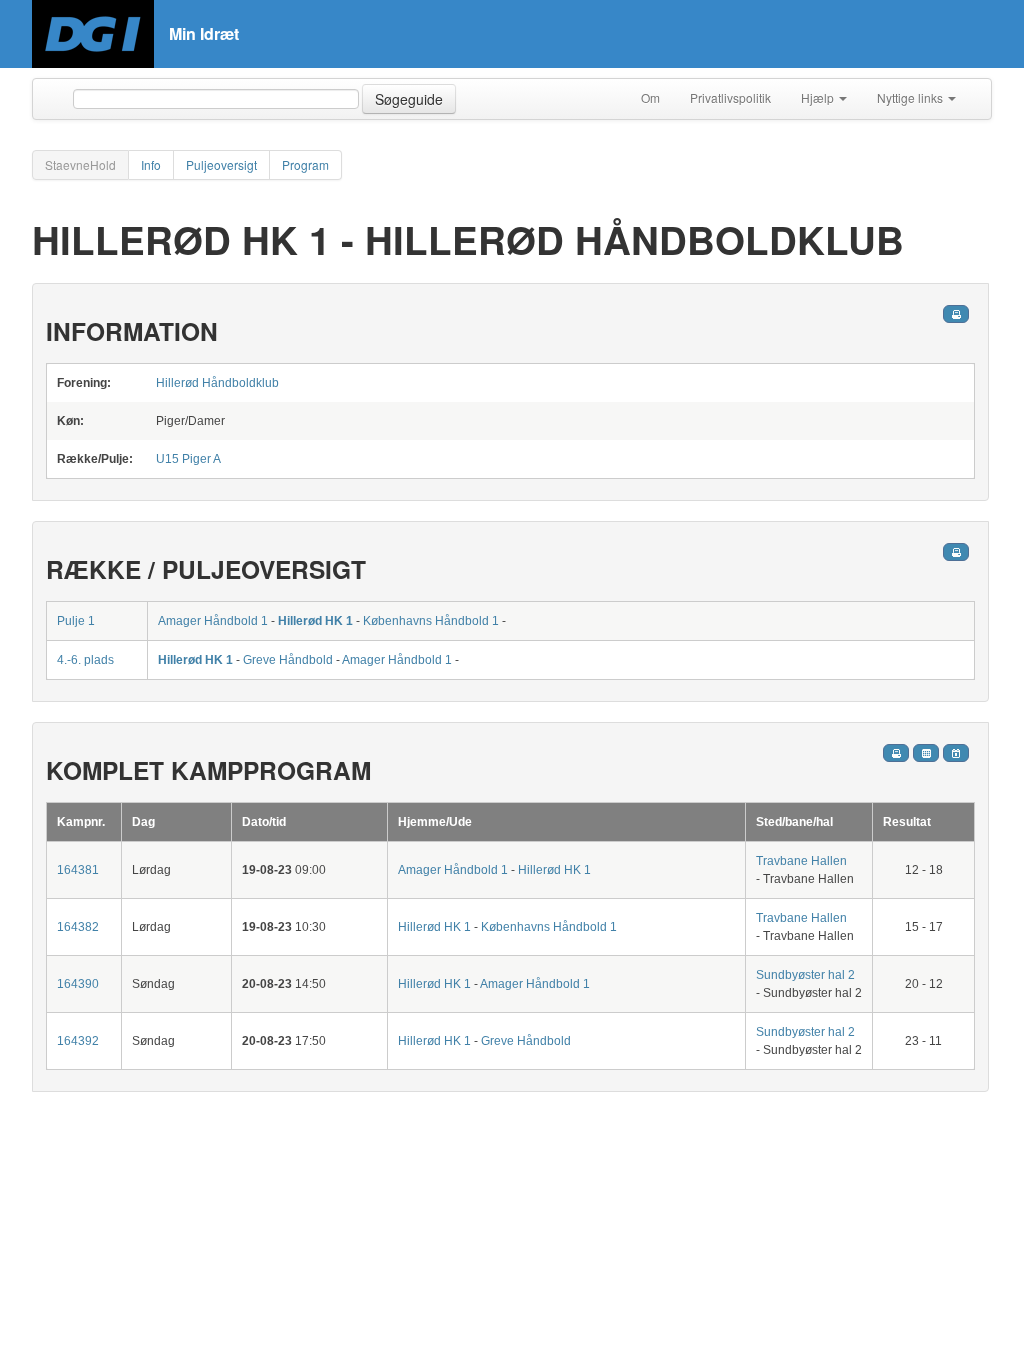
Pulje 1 (76, 621)
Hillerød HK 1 (315, 621)
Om (650, 97)
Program (305, 164)
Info (151, 164)
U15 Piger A (188, 459)
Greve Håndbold (288, 660)
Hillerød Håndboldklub (217, 383)
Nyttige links (911, 97)
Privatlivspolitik (730, 97)
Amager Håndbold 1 (213, 621)
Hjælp (819, 97)
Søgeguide (409, 99)
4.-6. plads (85, 660)
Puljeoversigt (221, 164)
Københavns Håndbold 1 (431, 621)
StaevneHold (80, 164)
